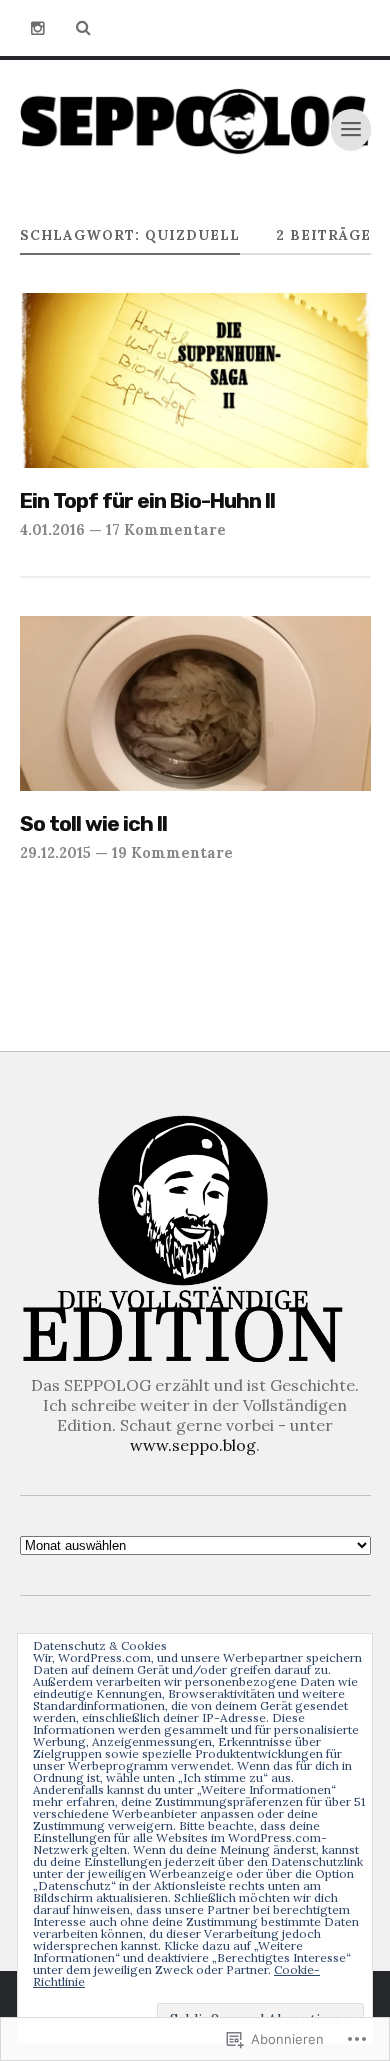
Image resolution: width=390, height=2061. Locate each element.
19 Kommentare (172, 852)
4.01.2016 (52, 529)
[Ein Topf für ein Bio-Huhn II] (195, 381)
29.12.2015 (55, 852)
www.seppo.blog (193, 1445)
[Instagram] (38, 28)
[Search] (84, 28)
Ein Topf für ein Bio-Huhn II (147, 500)
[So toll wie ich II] (195, 704)
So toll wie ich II (93, 823)
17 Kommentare (166, 529)
